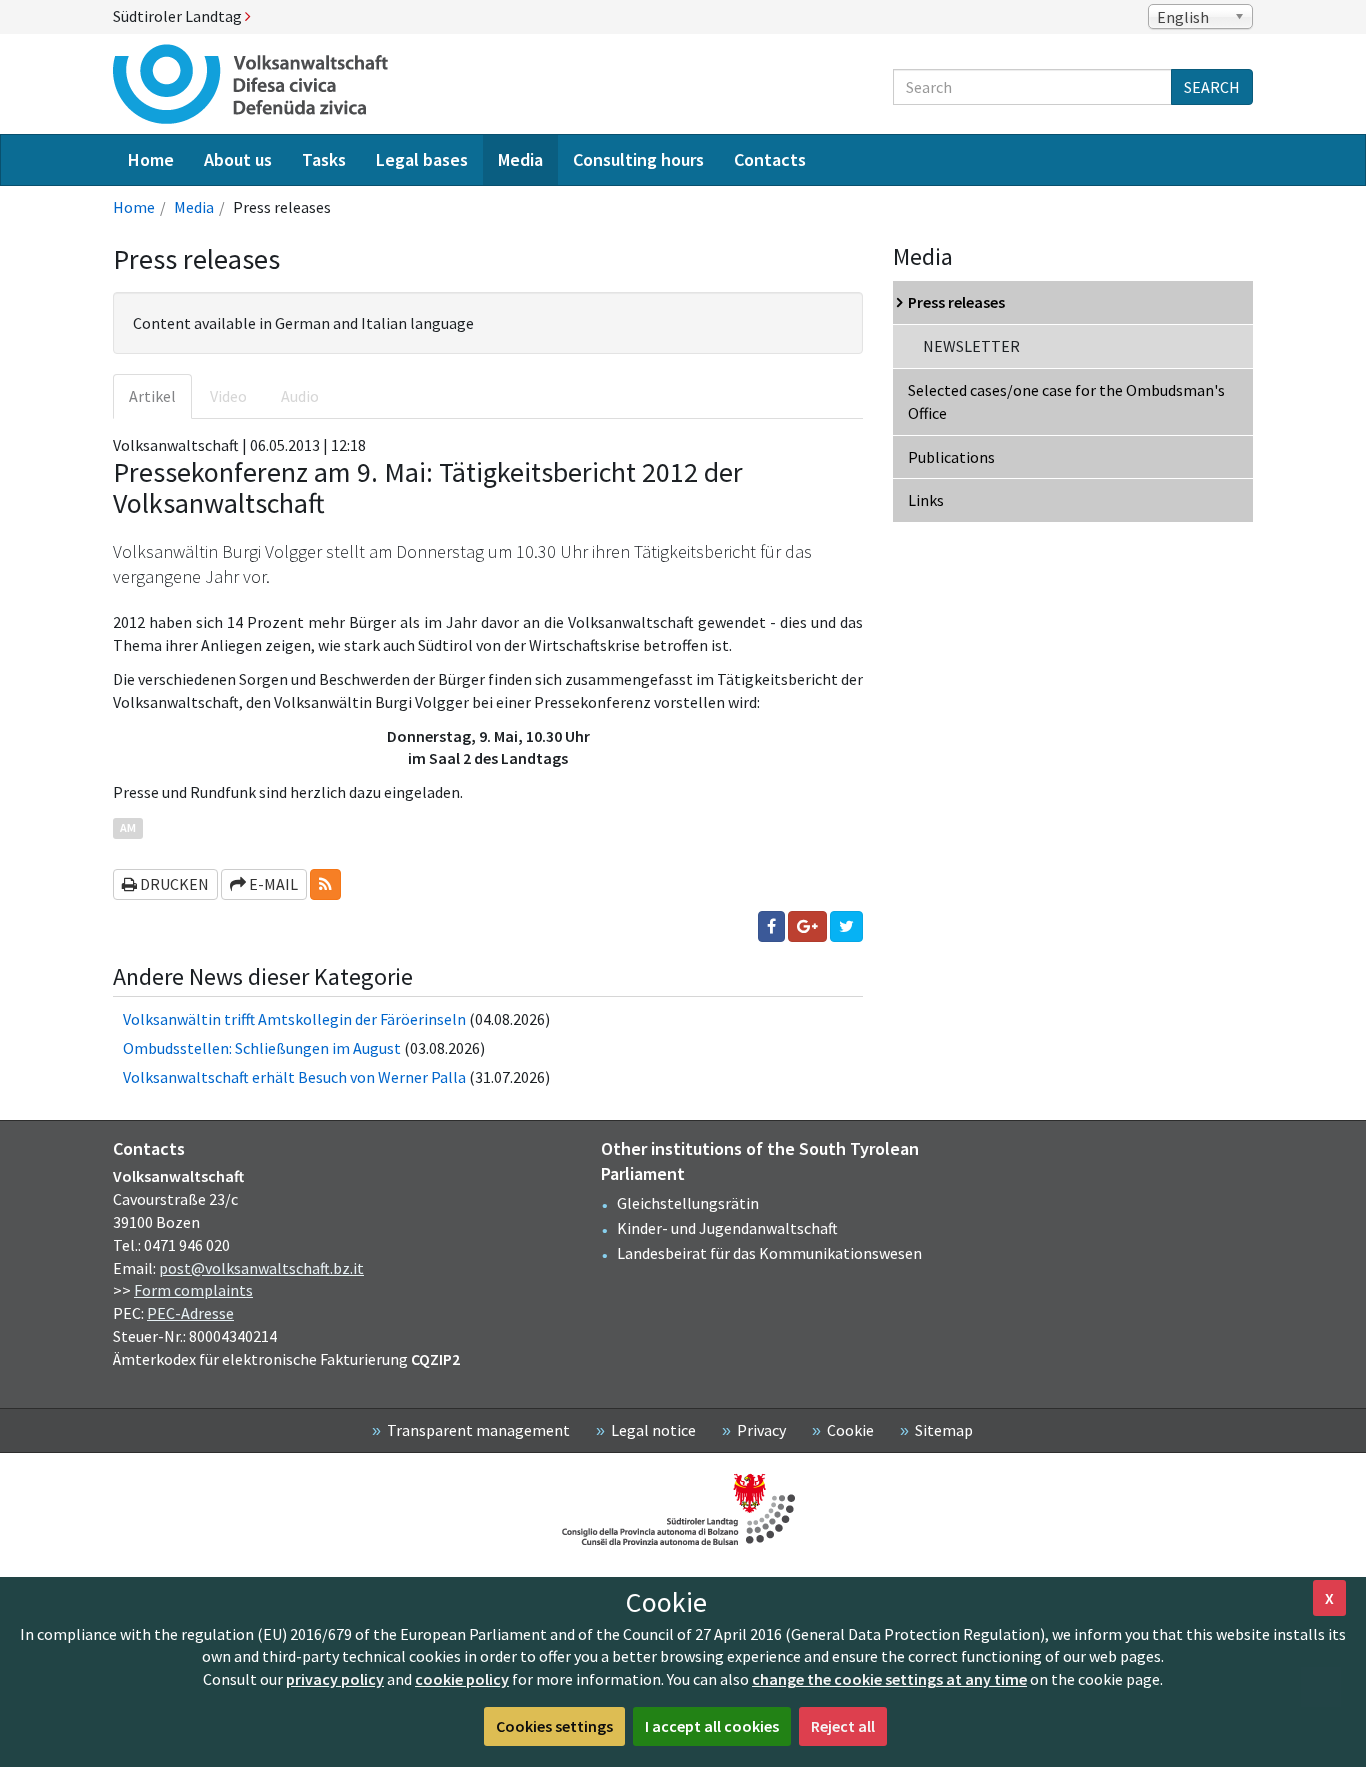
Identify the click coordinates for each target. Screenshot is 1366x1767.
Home (134, 207)
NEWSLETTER (971, 346)
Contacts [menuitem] (770, 159)
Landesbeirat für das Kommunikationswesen (769, 1253)
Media (194, 207)
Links (926, 500)
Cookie (850, 1430)
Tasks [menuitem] (324, 159)
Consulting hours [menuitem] (638, 159)
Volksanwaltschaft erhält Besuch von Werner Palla (294, 1077)
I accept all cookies (712, 1726)
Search (1212, 87)
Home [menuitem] (151, 159)
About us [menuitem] (238, 159)
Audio (300, 396)
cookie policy (462, 1679)
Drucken (173, 884)
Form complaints (193, 1290)
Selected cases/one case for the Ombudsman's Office (1066, 401)
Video (228, 396)
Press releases (956, 302)
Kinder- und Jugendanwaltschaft (727, 1228)
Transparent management (478, 1430)
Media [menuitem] (520, 159)
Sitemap (944, 1430)
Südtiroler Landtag (179, 16)
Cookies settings (554, 1726)
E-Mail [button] (272, 884)
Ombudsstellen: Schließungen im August (262, 1048)
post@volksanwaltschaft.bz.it (261, 1268)
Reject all (843, 1726)
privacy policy (335, 1679)
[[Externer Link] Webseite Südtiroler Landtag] (683, 1509)
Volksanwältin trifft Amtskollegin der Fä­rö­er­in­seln (294, 1019)
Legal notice (653, 1430)
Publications (951, 457)
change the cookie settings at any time (889, 1679)
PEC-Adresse (190, 1313)
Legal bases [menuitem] (422, 159)
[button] (325, 884)
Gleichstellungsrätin (688, 1203)
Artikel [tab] (152, 396)
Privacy (761, 1430)
